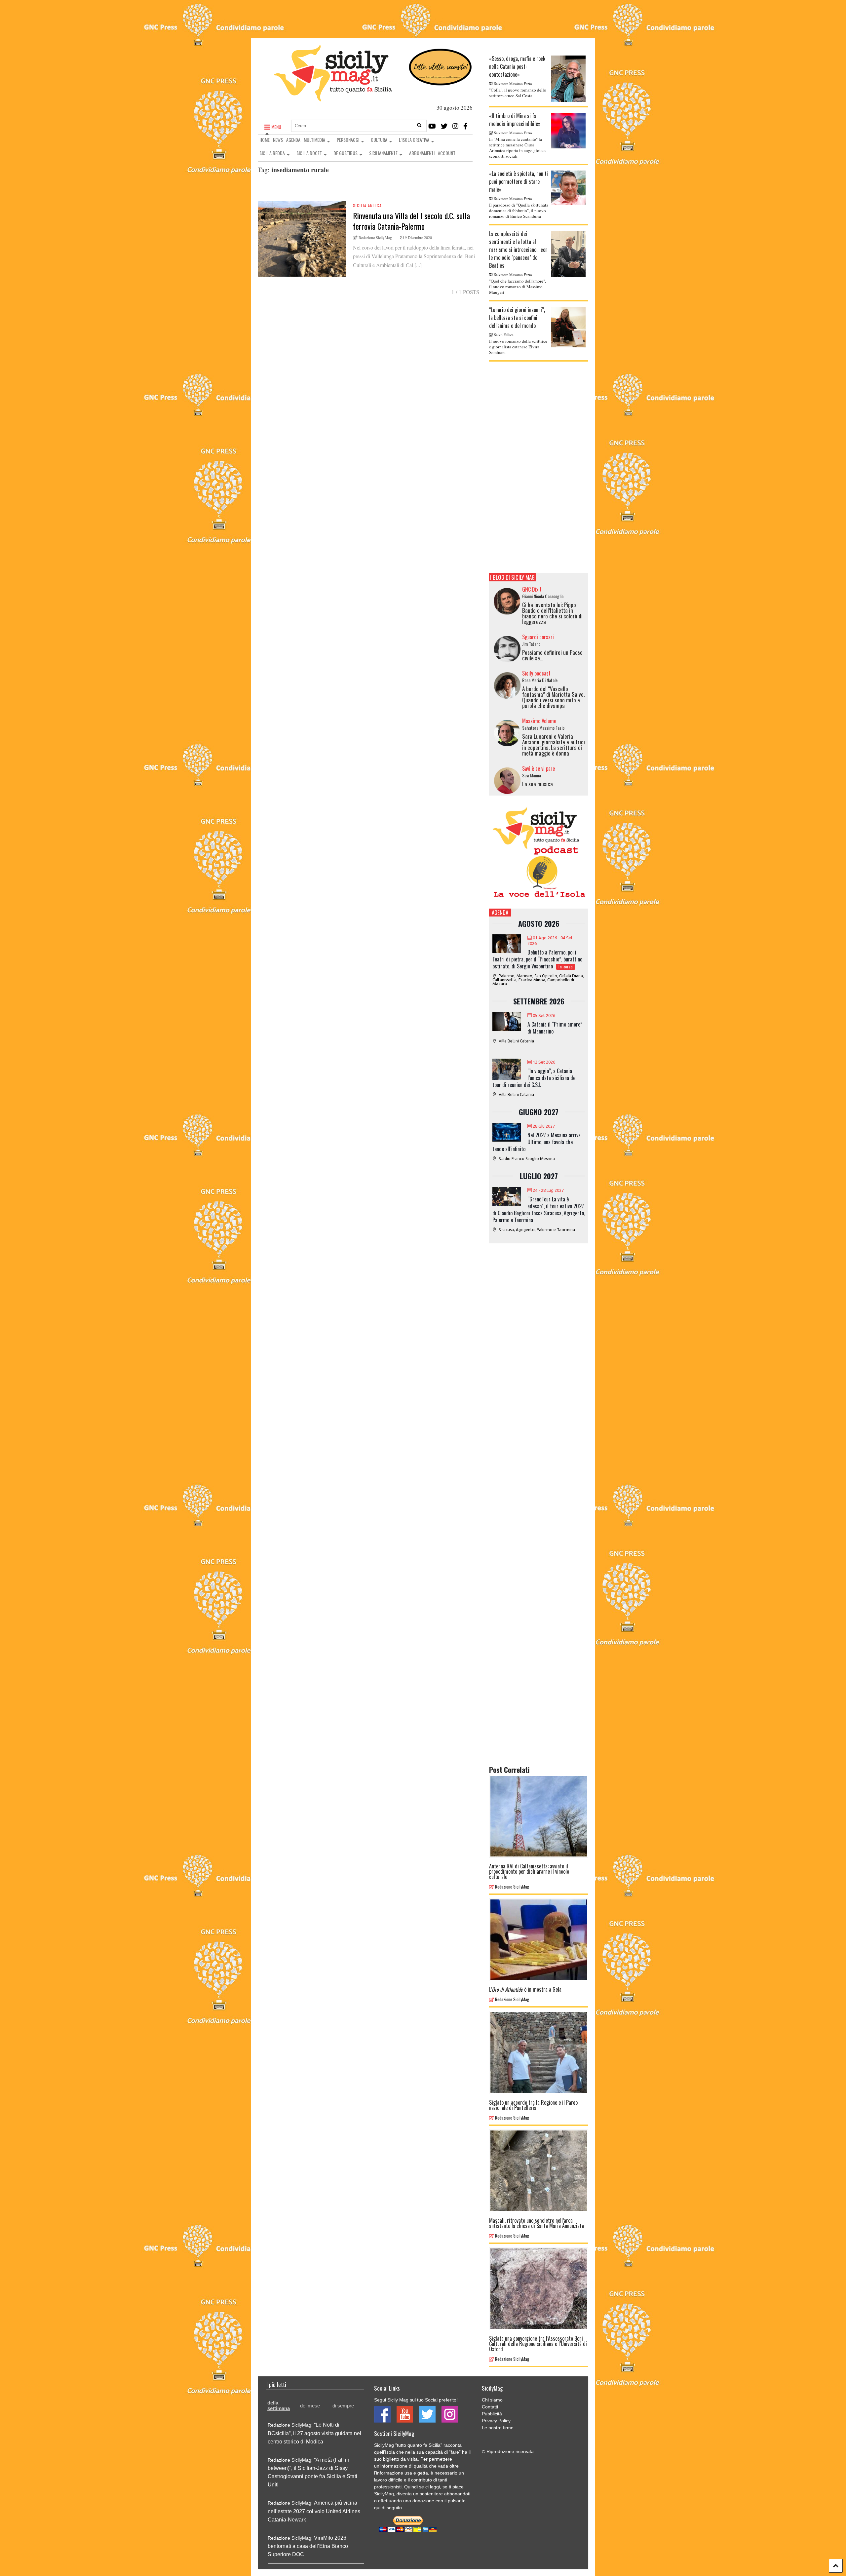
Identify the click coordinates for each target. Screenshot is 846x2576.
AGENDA (293, 140)
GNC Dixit (532, 589)
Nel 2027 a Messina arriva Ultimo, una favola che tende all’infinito (537, 1142)
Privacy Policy (496, 2421)
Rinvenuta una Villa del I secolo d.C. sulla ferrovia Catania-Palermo (411, 221)
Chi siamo (492, 2400)
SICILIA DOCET (309, 153)
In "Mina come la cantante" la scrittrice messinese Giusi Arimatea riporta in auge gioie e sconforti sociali (517, 148)
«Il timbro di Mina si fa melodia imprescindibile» (515, 120)
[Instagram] (455, 126)
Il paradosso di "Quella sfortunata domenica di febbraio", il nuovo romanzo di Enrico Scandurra (519, 211)
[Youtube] (432, 126)
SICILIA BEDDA (272, 153)
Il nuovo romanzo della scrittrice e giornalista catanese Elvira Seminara (518, 347)
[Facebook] (465, 126)
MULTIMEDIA (314, 140)
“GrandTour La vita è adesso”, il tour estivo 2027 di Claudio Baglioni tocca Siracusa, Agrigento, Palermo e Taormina (539, 1210)
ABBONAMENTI (422, 153)
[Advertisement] (539, 467)
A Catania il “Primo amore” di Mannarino (555, 1028)
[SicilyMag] (333, 98)
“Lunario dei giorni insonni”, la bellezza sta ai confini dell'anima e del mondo (517, 318)
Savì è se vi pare (538, 768)
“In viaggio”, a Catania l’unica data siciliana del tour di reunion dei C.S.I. (535, 1078)
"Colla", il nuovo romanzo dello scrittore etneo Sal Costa (518, 93)
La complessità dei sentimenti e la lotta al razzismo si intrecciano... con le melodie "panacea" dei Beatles (518, 250)
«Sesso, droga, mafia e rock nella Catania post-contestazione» (517, 66)
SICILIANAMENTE (383, 153)
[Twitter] (444, 126)
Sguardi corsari (538, 637)
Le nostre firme (498, 2428)
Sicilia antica (367, 205)
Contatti (490, 2407)
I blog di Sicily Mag (512, 577)
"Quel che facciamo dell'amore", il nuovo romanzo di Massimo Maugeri (518, 287)
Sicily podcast (536, 673)
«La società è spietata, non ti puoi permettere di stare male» (519, 181)
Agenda (500, 912)
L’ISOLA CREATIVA (414, 140)
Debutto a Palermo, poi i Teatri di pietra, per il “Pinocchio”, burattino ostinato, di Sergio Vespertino (537, 959)
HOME (265, 140)
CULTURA (379, 140)
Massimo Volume (539, 721)
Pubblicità (492, 2414)
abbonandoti (457, 2494)
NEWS (278, 140)
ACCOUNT (447, 153)
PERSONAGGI (348, 140)
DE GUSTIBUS (346, 153)
